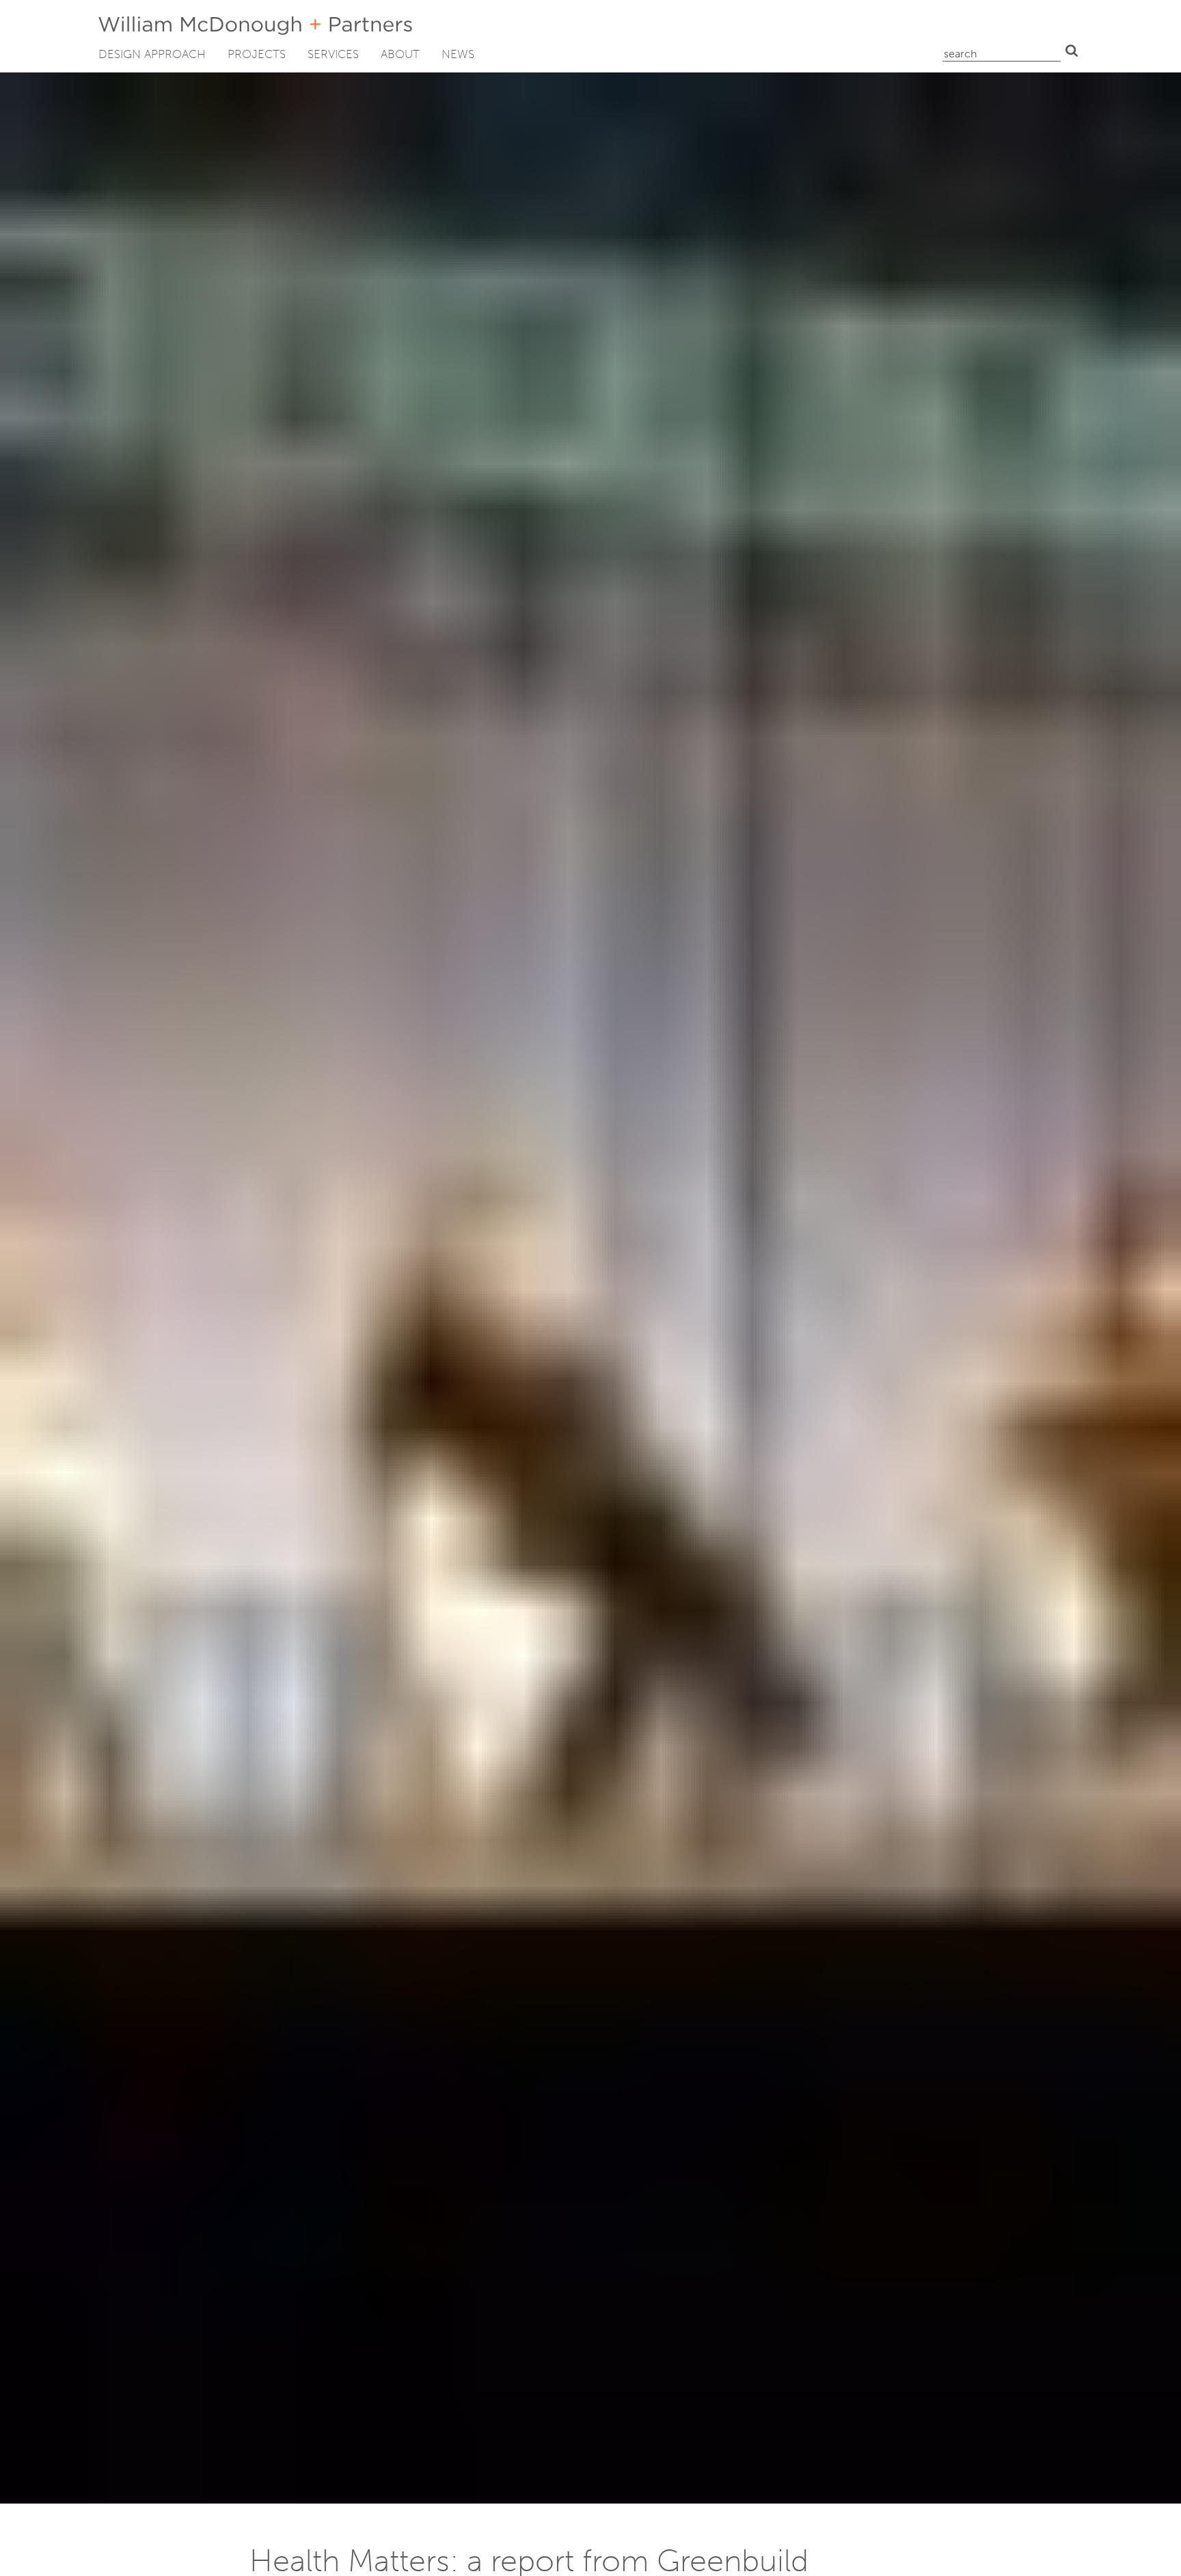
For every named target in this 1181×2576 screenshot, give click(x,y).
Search (1072, 51)
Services (333, 54)
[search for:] (1002, 51)
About (400, 54)
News (458, 54)
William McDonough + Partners (255, 26)
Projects (257, 54)
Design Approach (152, 54)
